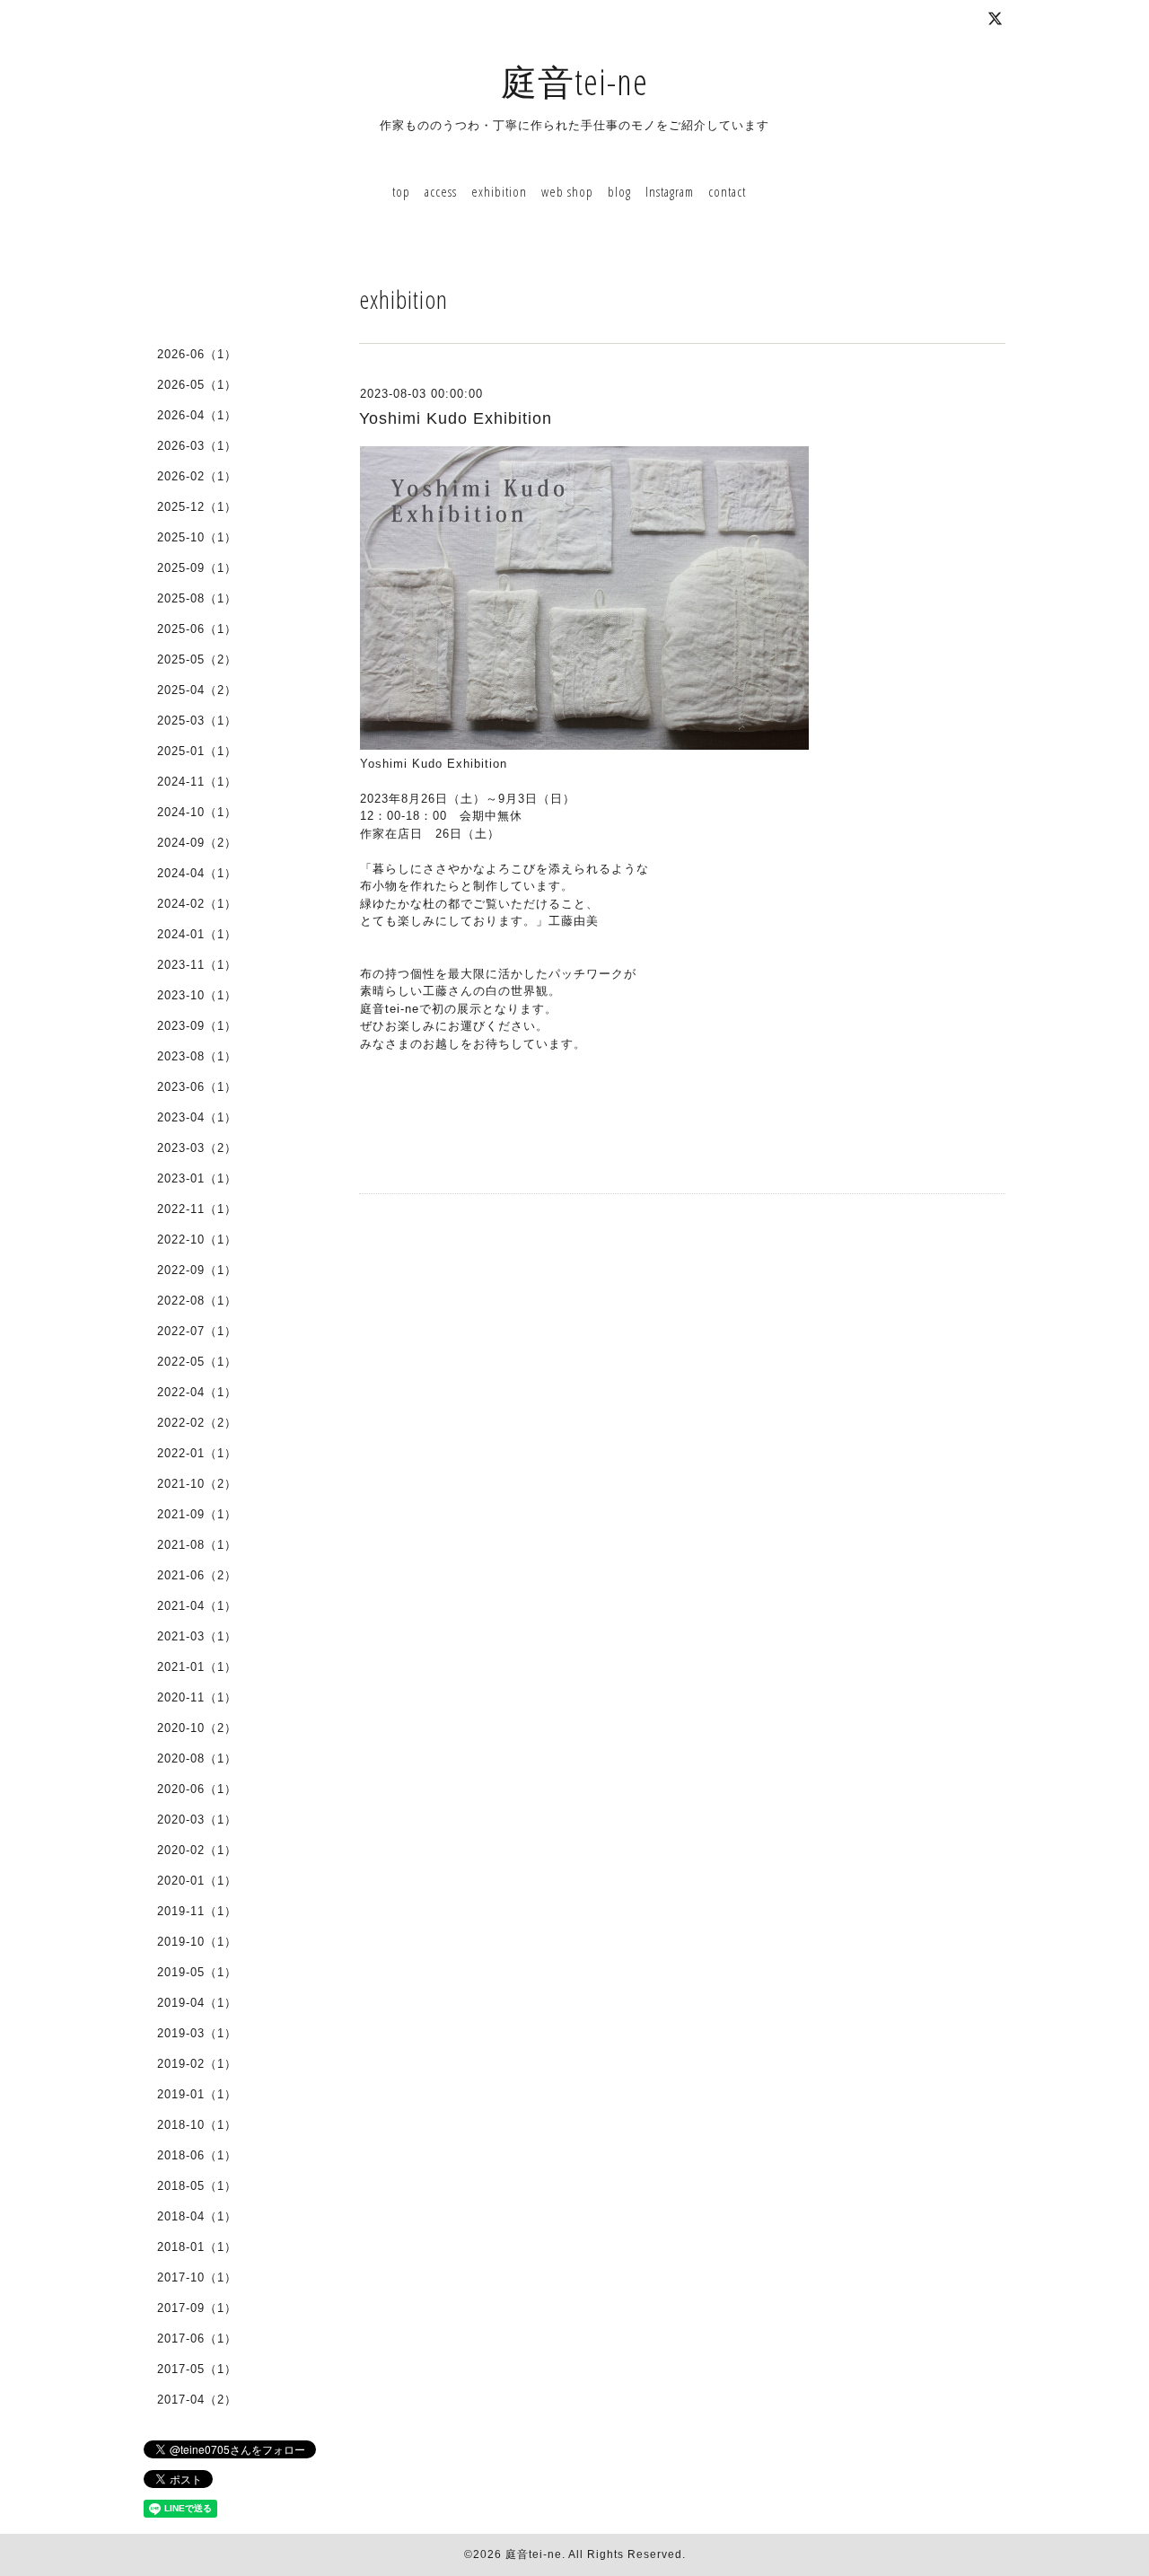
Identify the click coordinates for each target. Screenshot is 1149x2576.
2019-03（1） (197, 2033)
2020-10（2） (197, 1728)
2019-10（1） (197, 1942)
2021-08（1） (197, 1545)
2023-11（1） (197, 965)
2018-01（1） (197, 2247)
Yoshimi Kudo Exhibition (456, 418)
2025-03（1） (197, 721)
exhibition (499, 191)
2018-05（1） (197, 2186)
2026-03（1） (197, 446)
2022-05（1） (197, 1362)
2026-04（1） (197, 415)
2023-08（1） (197, 1056)
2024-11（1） (197, 782)
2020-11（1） (197, 1697)
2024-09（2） (197, 843)
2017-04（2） (197, 2400)
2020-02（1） (197, 1850)
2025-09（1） (197, 568)
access (441, 191)
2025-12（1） (197, 507)
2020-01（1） (197, 1881)
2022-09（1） (197, 1270)
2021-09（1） (197, 1514)
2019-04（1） (197, 2003)
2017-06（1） (197, 2339)
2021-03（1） (197, 1636)
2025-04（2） (197, 690)
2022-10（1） (197, 1240)
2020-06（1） (197, 1789)
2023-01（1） (197, 1178)
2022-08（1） (197, 1301)
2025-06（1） (197, 629)
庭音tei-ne (574, 81)
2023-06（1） (197, 1087)
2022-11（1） (197, 1209)
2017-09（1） (197, 2308)
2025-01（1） (197, 751)
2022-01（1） (197, 1453)
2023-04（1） (197, 1117)
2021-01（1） (197, 1667)
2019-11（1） (197, 1911)
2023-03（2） (197, 1148)
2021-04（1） (197, 1606)
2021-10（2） (197, 1484)
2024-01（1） (197, 934)
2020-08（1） (197, 1758)
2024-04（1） (197, 873)
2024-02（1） (197, 904)
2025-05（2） (197, 659)
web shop (567, 191)
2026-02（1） (197, 476)
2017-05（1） (197, 2369)
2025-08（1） (197, 598)
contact (727, 191)
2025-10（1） (197, 537)
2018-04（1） (197, 2216)
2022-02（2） (197, 1423)
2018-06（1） (197, 2155)
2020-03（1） (197, 1820)
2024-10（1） (197, 812)
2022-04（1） (197, 1392)
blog (619, 191)
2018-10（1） (197, 2125)
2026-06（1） (197, 354)
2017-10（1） (197, 2277)
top (401, 191)
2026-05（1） (197, 385)
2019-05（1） (197, 1972)
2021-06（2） (197, 1575)
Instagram (670, 191)
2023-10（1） (197, 995)
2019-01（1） (197, 2094)
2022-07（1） (197, 1331)
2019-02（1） (197, 2064)
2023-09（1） (197, 1026)
